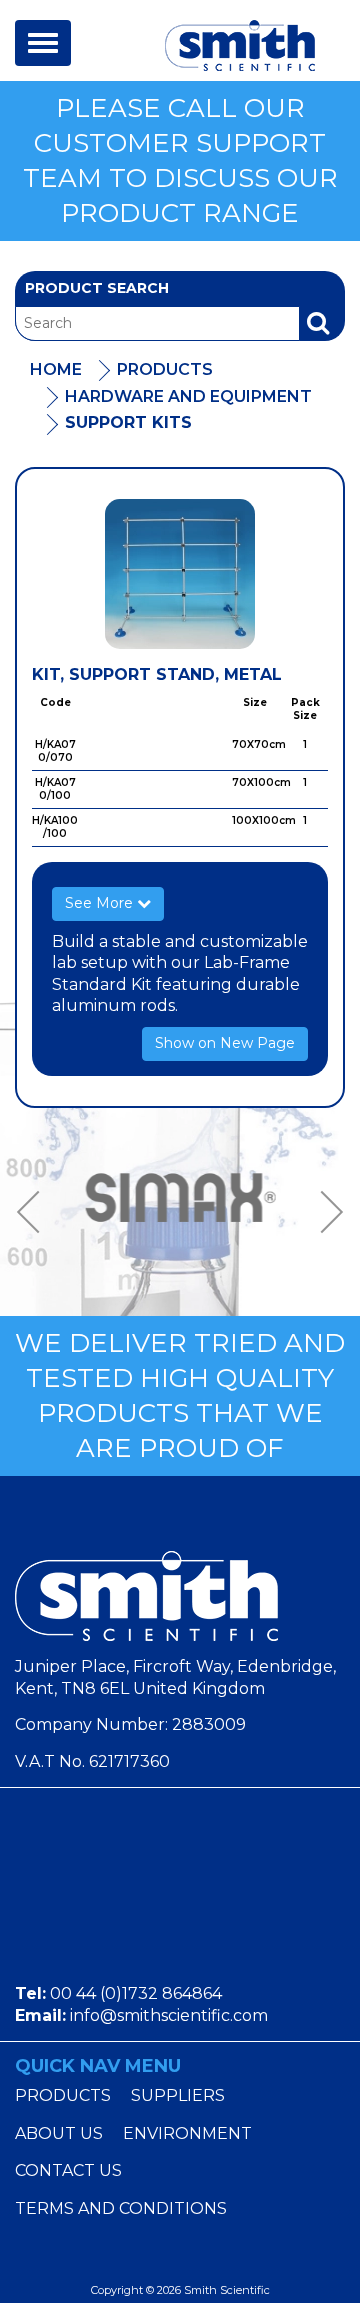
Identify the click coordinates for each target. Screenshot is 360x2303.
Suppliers (178, 2095)
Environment (187, 2133)
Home (56, 369)
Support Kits (128, 422)
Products (165, 369)
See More (101, 903)
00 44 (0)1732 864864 (136, 1993)
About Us (59, 2133)
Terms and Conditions (121, 2208)
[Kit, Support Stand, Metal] (180, 574)
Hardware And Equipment (188, 396)
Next (325, 1212)
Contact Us (68, 2170)
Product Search (97, 288)
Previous (35, 1212)
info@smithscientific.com (169, 2015)
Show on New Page (225, 1043)
